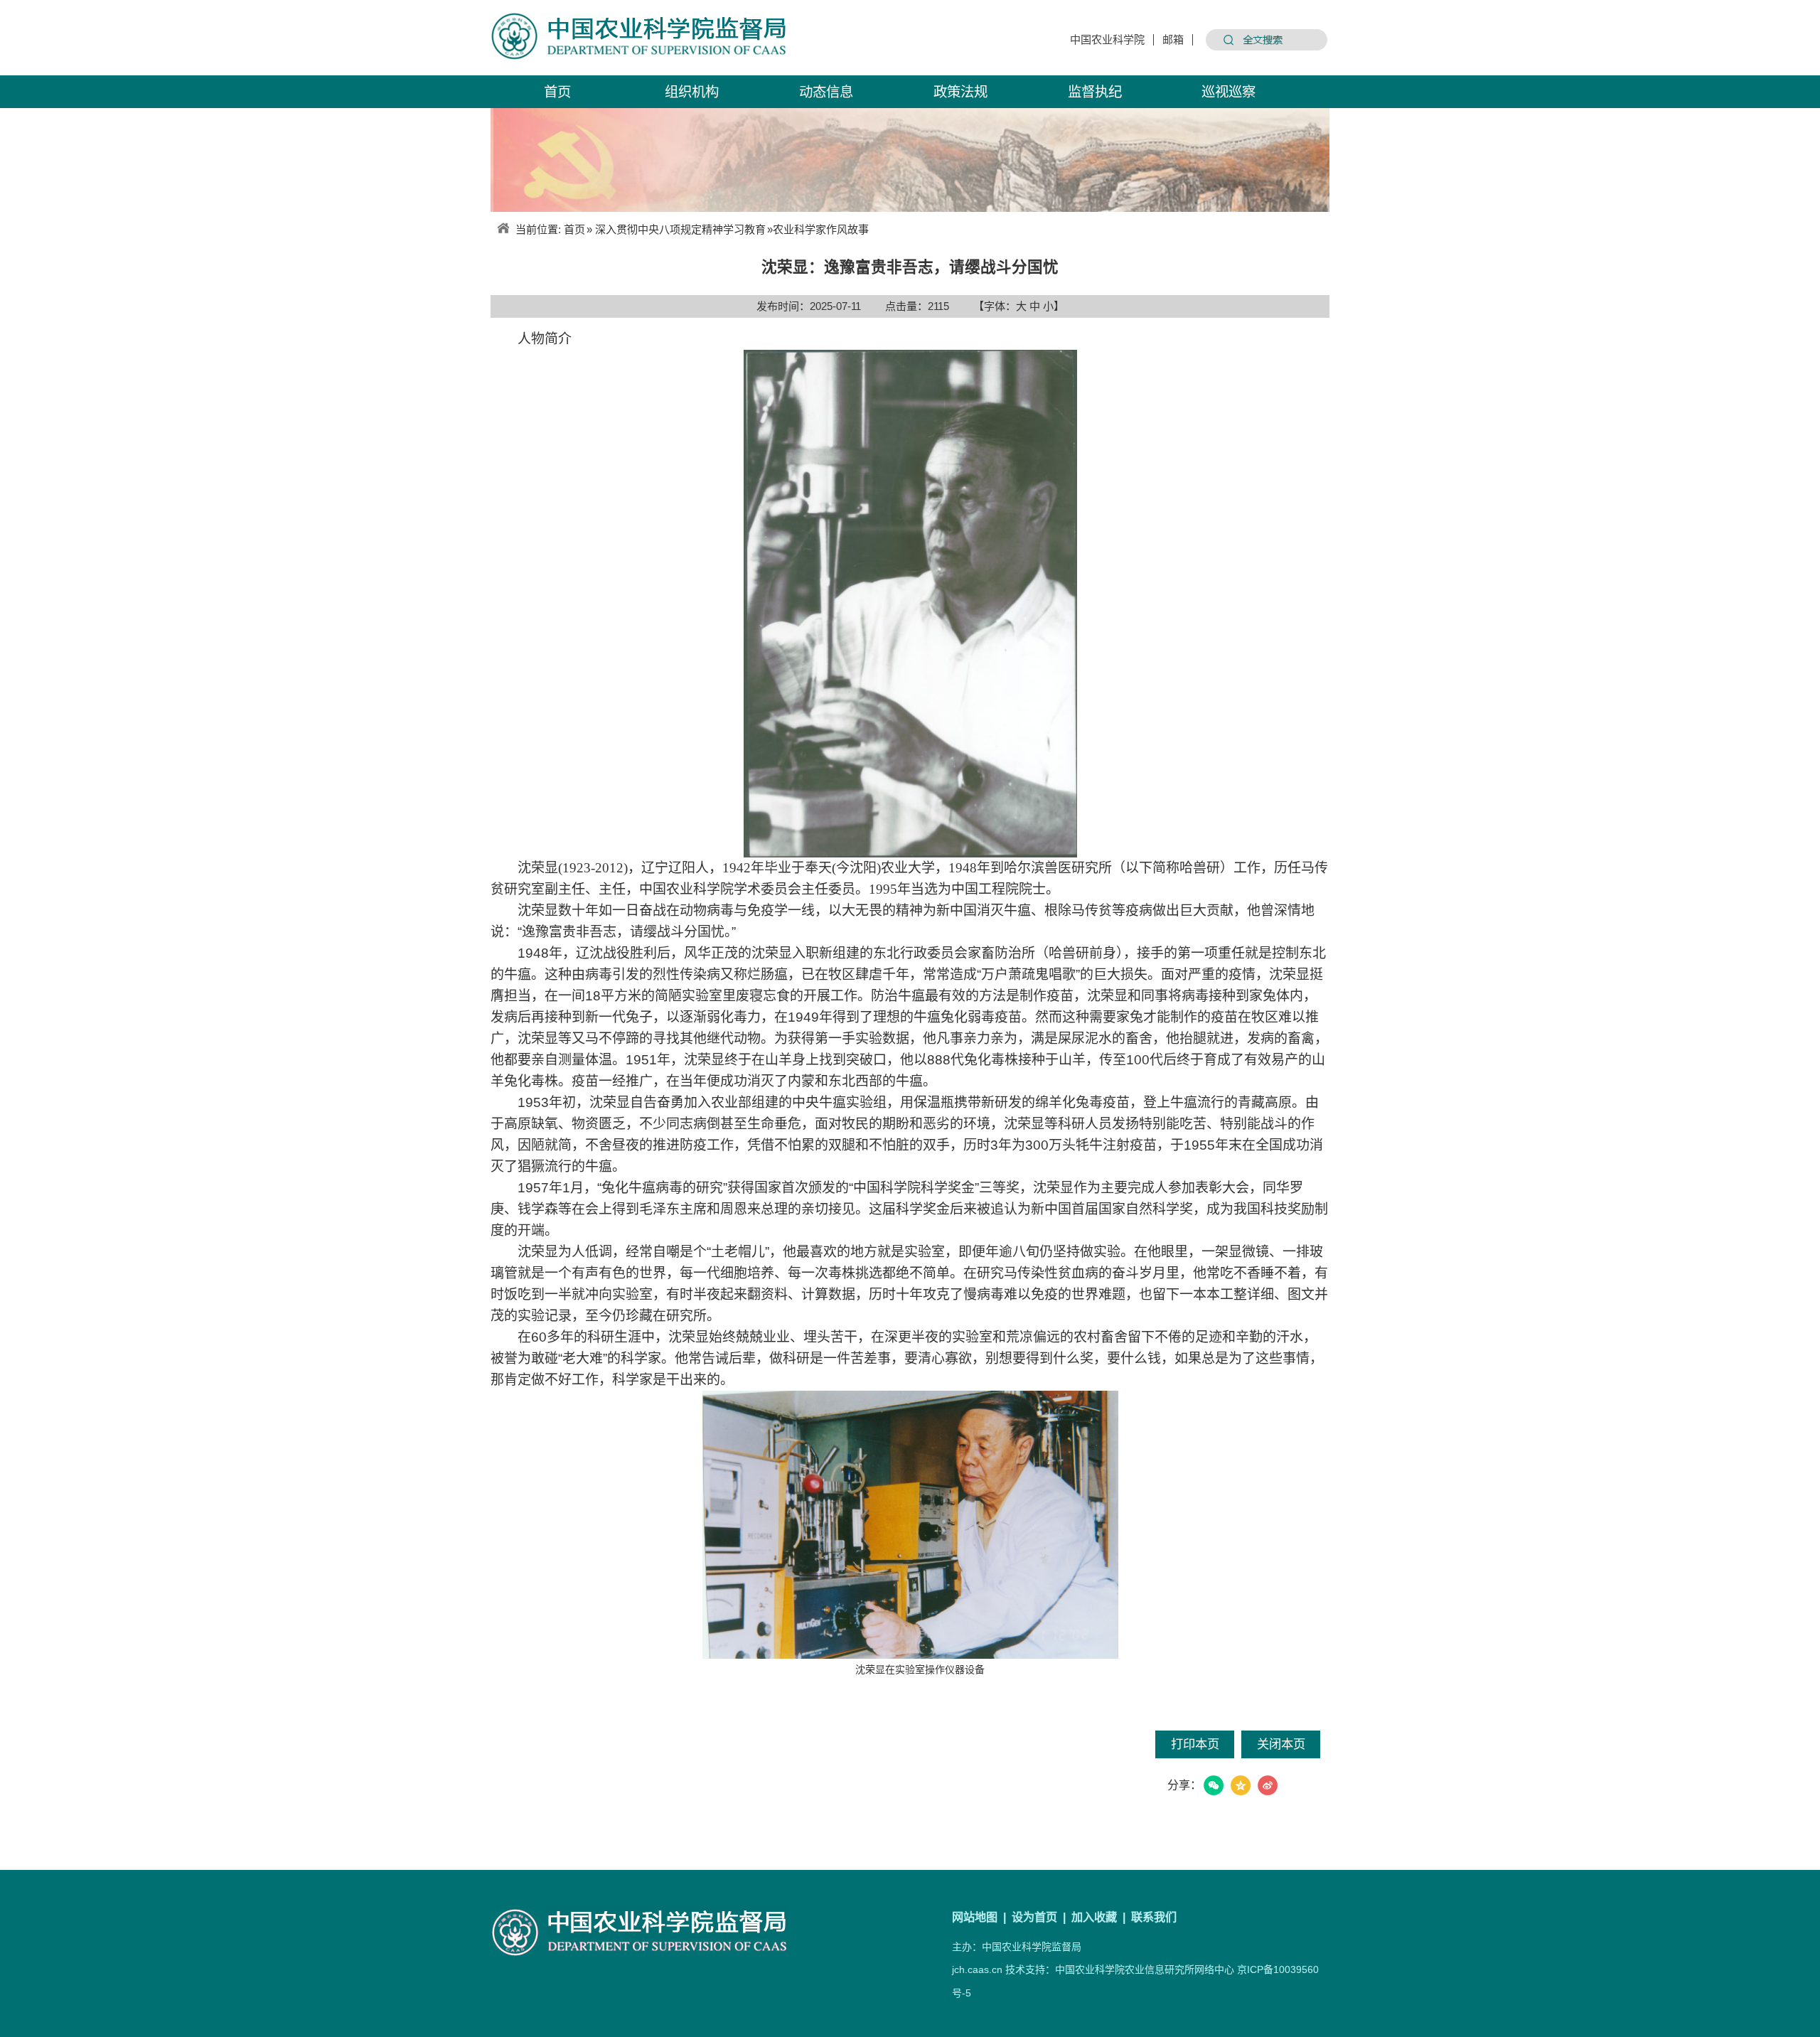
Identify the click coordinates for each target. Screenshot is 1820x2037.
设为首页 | (1040, 1917)
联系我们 (1154, 1917)
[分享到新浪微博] (1268, 1785)
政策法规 (960, 92)
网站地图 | (980, 1917)
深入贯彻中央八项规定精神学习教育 (680, 229)
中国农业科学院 (1107, 40)
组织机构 (692, 92)
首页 (557, 92)
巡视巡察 (1228, 92)
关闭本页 (1281, 1744)
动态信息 (826, 92)
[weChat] (1214, 1785)
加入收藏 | (1100, 1917)
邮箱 (1173, 40)
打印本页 (1195, 1744)
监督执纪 (1095, 92)
